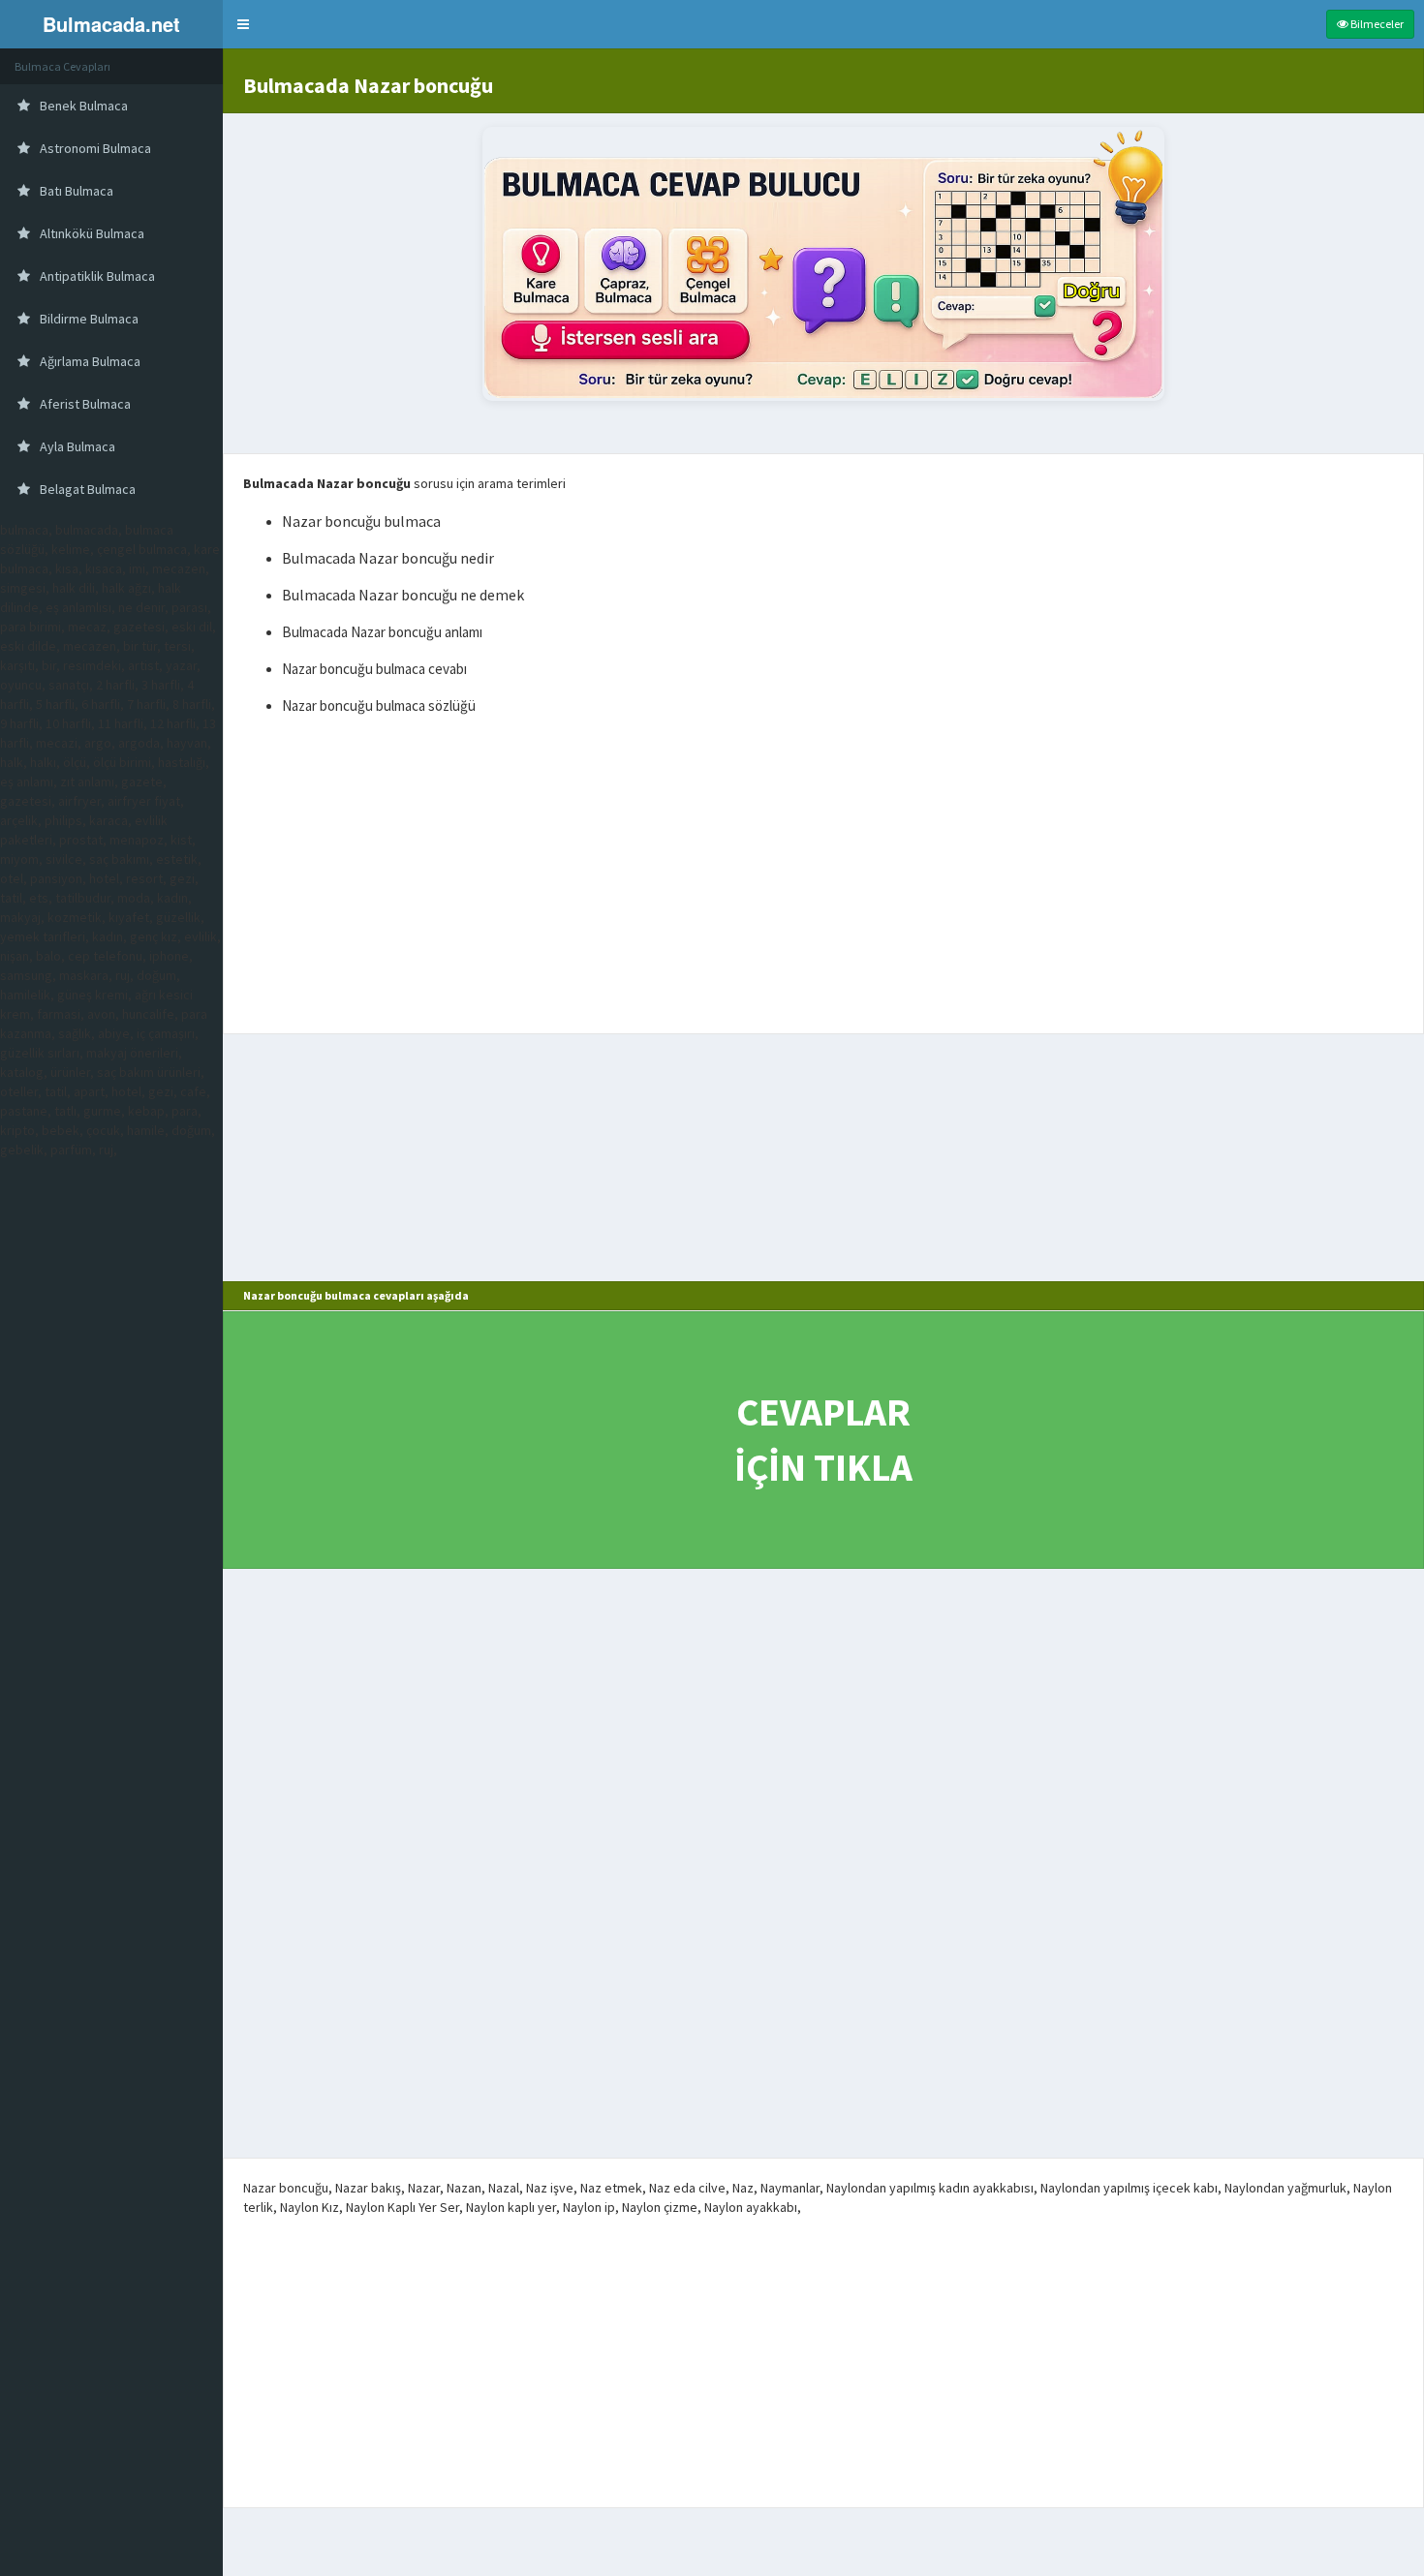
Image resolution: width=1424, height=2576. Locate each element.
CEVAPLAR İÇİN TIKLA (823, 1440)
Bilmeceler (1376, 24)
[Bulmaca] (823, 264)
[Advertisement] (823, 878)
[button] (243, 24)
